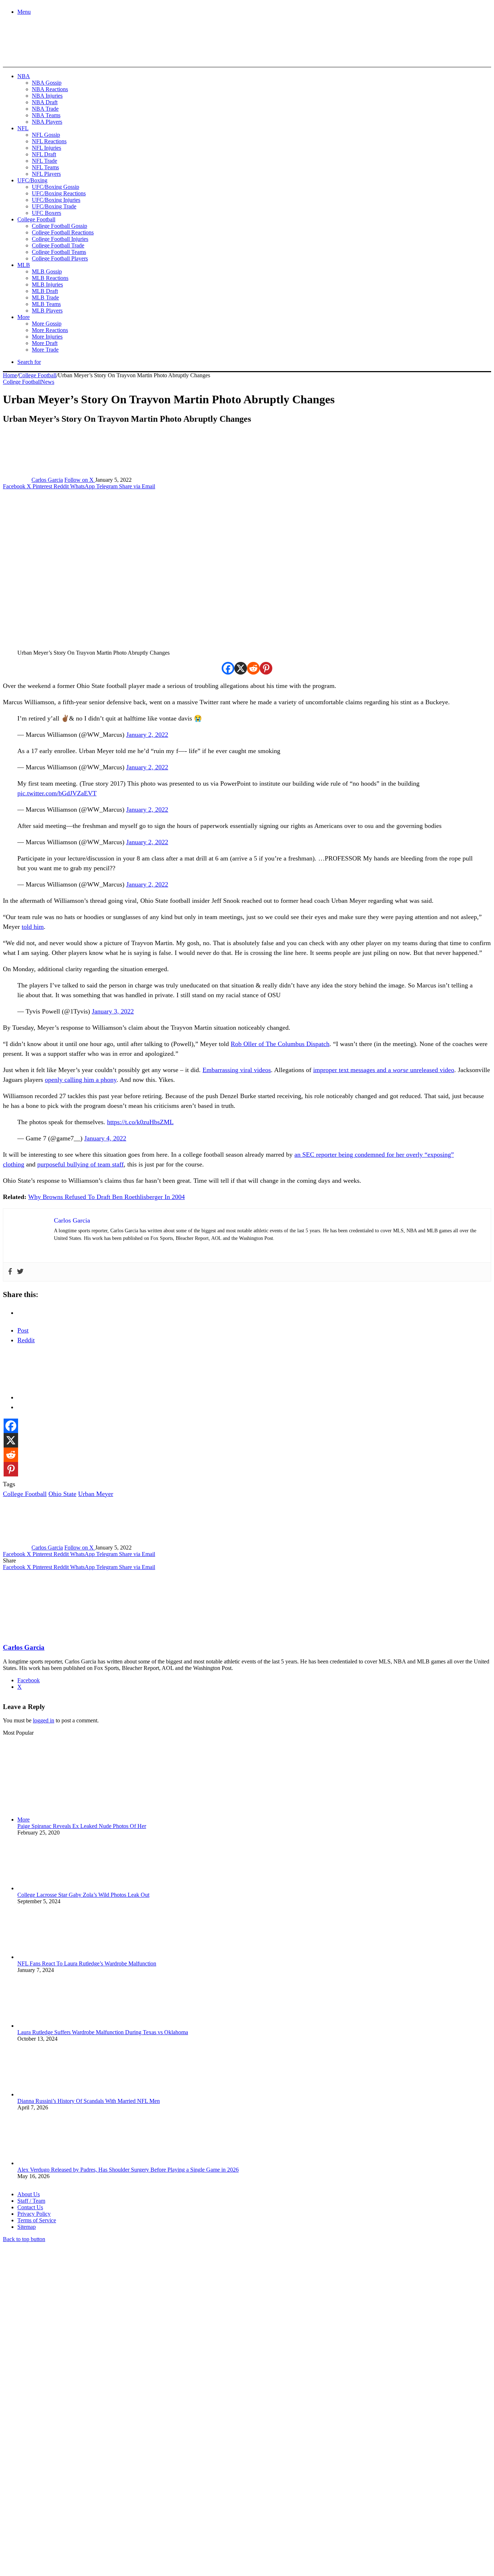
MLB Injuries (47, 284)
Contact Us (30, 2207)
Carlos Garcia (47, 480)
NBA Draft (45, 102)
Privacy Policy (34, 2214)
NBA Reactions (50, 89)
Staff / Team (31, 2201)
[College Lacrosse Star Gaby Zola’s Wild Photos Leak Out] (57, 1888)
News (48, 382)
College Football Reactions (63, 232)
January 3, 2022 (113, 1011)
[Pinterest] (266, 668)
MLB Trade (45, 297)
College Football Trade (58, 245)
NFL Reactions (49, 141)
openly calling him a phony (81, 1080)
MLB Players (47, 311)
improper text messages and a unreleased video (384, 1070)
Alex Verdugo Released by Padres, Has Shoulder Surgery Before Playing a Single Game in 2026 (128, 2170)
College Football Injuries (60, 239)
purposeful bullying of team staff (80, 1164)
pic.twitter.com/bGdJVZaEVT (57, 793)
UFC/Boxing (32, 180)
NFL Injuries (46, 148)
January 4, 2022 (105, 1138)
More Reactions (50, 330)
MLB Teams (46, 304)
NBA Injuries (47, 96)
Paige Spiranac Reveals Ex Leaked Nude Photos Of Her (82, 1826)
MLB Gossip (47, 271)
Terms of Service (37, 2220)
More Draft (45, 343)
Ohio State (62, 1494)
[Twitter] (20, 1272)
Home (10, 375)
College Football (36, 219)
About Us (29, 2194)
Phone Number (159, 2497)
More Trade (45, 350)
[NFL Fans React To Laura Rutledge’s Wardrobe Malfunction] (57, 1957)
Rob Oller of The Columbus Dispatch (280, 1044)
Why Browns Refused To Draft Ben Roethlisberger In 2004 (107, 1197)
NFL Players (46, 174)
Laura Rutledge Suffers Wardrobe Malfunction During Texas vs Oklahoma (103, 2032)
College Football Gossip (59, 226)
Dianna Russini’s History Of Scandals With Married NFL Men (89, 2101)
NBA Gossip (47, 83)
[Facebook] (228, 668)
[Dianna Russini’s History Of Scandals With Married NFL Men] (57, 2094)
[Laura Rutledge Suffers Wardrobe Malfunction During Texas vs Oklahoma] (57, 2026)
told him (33, 927)
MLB (24, 265)
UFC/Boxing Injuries (56, 200)
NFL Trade (44, 161)
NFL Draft (44, 154)
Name (48, 2497)
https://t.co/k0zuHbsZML (140, 1122)
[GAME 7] (35, 54)
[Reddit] (253, 668)
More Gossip (47, 324)
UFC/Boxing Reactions (59, 193)
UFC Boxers (46, 213)
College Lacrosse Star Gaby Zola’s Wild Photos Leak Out (83, 1895)
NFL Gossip (46, 135)
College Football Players (60, 258)
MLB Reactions (50, 278)
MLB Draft (45, 291)
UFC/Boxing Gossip (56, 187)
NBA (24, 76)
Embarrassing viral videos (237, 1070)
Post (23, 1330)
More (24, 317)
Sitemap (27, 2227)
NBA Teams (46, 115)
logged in (44, 1720)
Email (98, 2497)
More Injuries (47, 337)
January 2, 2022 (147, 735)
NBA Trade (45, 109)
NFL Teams (45, 167)
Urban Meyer (96, 1494)
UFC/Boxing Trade (54, 206)
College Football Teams (59, 252)
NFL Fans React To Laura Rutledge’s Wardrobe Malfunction (87, 1963)
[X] (241, 668)
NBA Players (47, 122)
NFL (23, 128)
